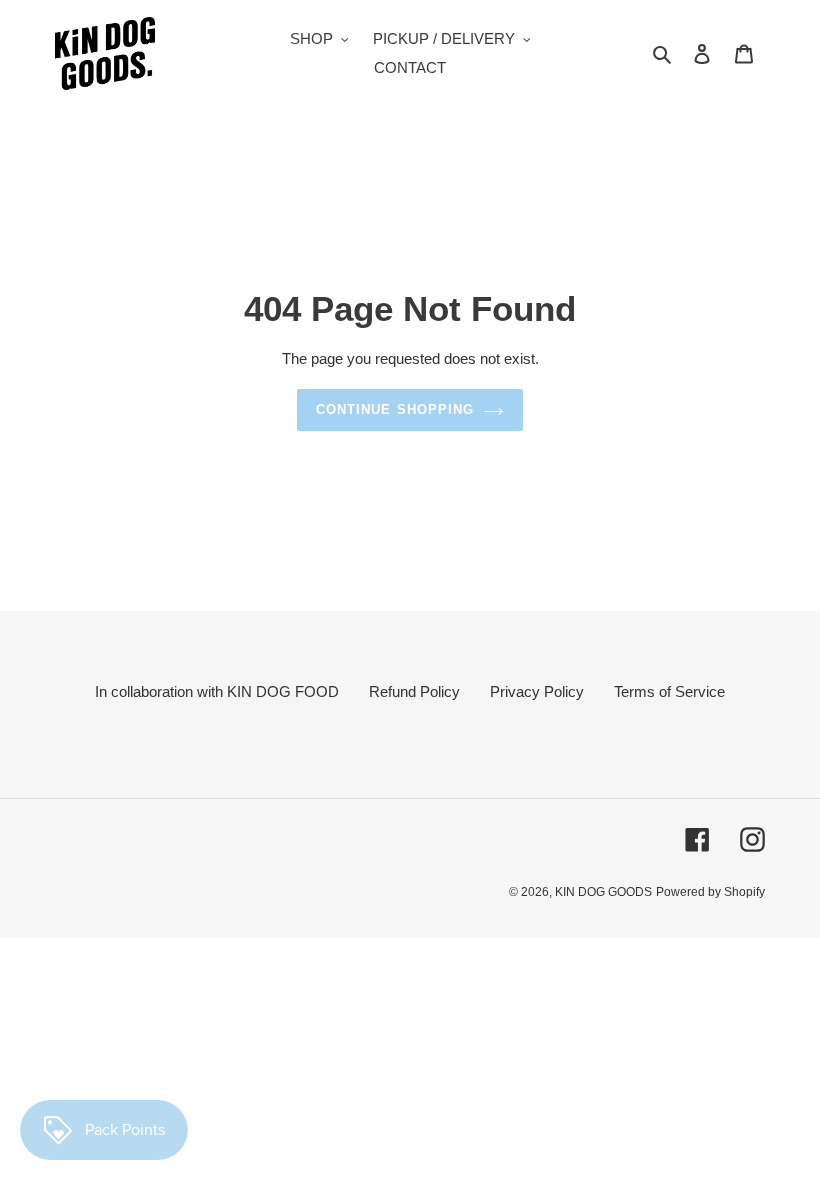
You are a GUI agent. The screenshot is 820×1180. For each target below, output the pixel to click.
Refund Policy (414, 691)
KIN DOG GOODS (603, 892)
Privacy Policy (537, 691)
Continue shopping (395, 409)
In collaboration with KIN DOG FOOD (217, 691)
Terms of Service (669, 691)
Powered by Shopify (710, 892)
